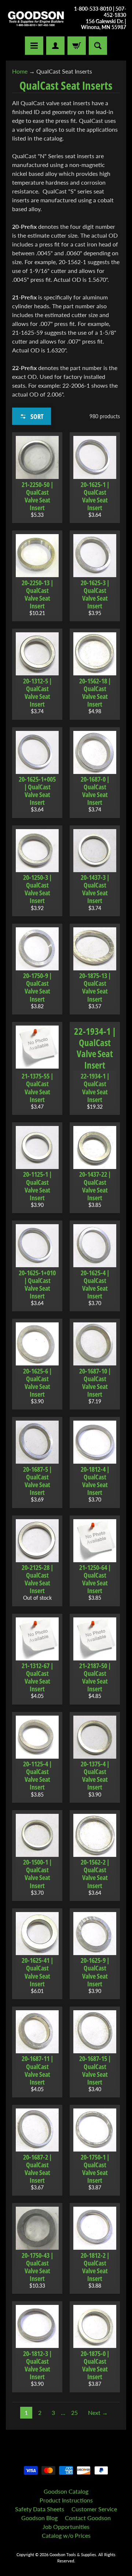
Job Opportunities (66, 2527)
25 (74, 2412)
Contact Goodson (88, 2518)
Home (20, 71)
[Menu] (34, 46)
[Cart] (77, 46)
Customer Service (94, 2509)
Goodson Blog (39, 2518)
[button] (32, 416)
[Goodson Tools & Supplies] (36, 18)
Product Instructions (66, 2500)
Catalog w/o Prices (66, 2535)
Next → (98, 2412)
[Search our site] (98, 46)
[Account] (55, 46)
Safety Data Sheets (40, 2509)
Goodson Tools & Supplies (73, 2554)
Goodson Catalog (66, 2491)
